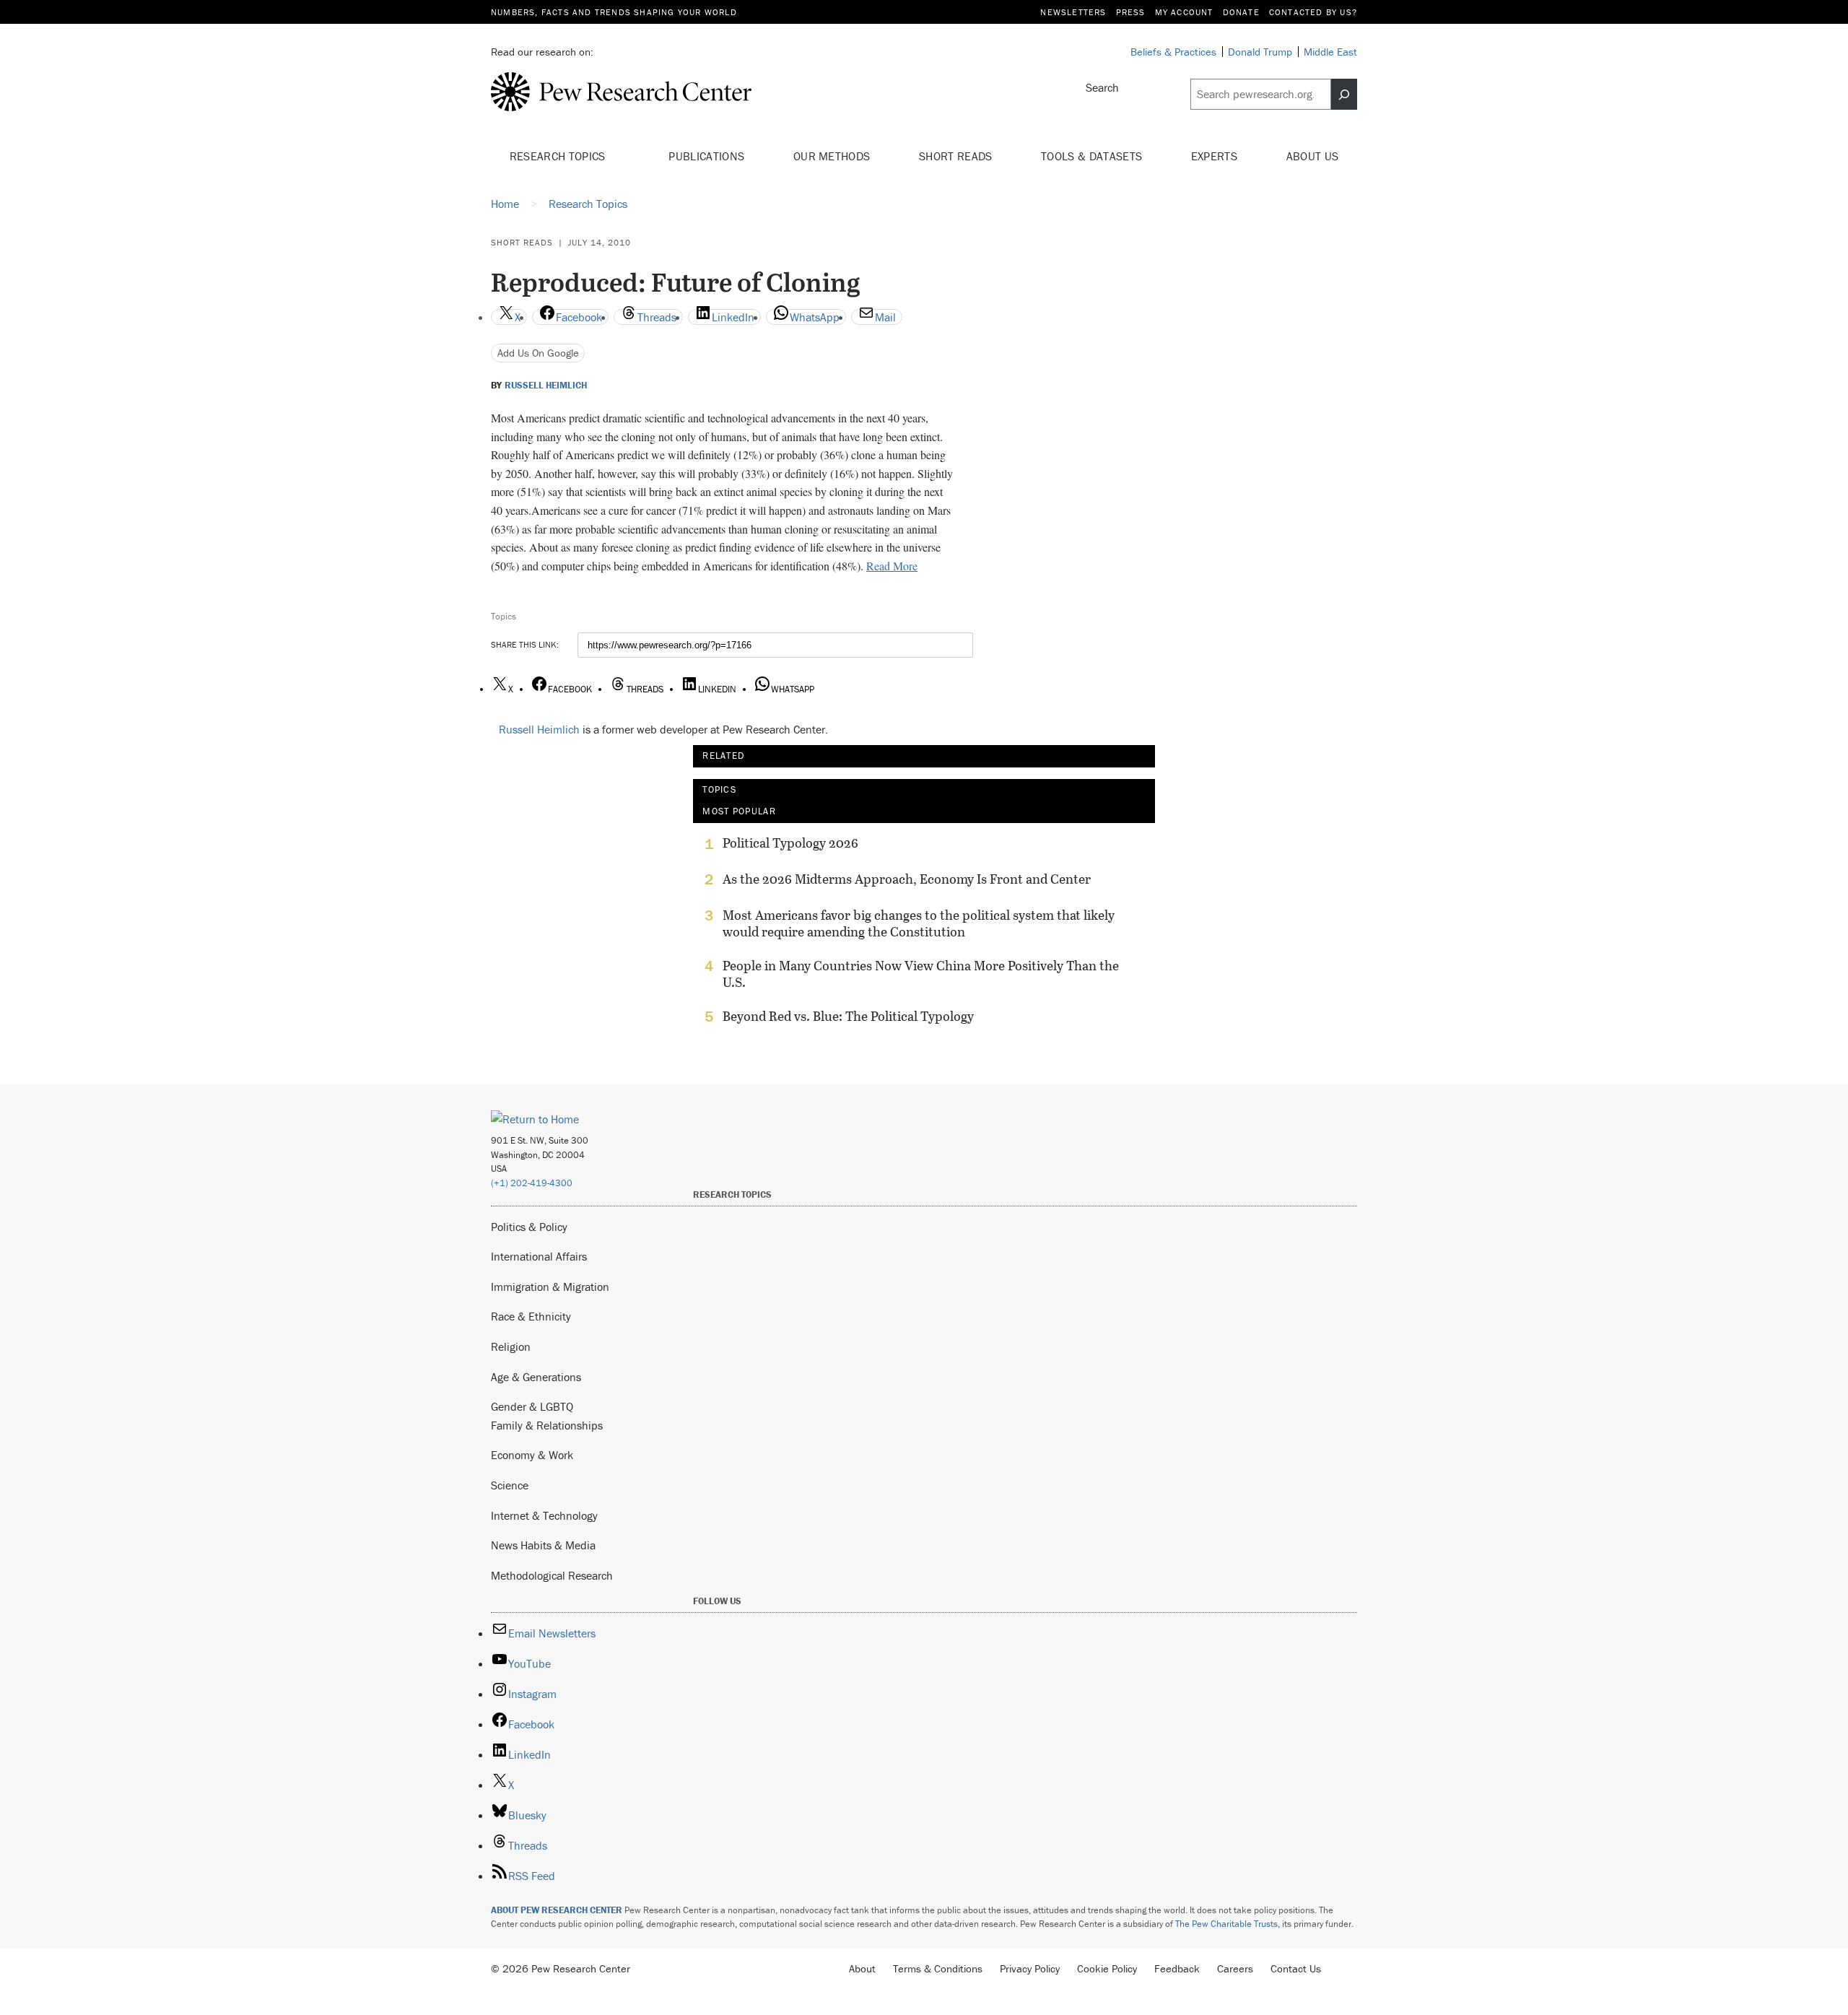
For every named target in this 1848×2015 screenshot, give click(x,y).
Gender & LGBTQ (532, 1406)
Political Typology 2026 (790, 843)
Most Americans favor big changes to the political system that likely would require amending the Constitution (919, 923)
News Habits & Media (543, 1545)
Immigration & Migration (550, 1287)
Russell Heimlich (546, 386)
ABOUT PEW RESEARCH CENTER (557, 1910)
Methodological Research (552, 1575)
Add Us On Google (538, 353)
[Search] (1344, 95)
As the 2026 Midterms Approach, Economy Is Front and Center (907, 879)
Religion (511, 1346)
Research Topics (559, 156)
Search (1102, 87)
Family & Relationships (547, 1425)
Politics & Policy (529, 1227)
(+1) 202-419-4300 (532, 1183)
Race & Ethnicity (531, 1316)
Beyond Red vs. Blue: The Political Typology (848, 1017)
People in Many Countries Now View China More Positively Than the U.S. (921, 974)
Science (510, 1485)
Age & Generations (536, 1377)
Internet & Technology (544, 1515)
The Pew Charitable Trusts (1226, 1924)
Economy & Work (532, 1455)
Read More (892, 566)
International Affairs (539, 1256)
